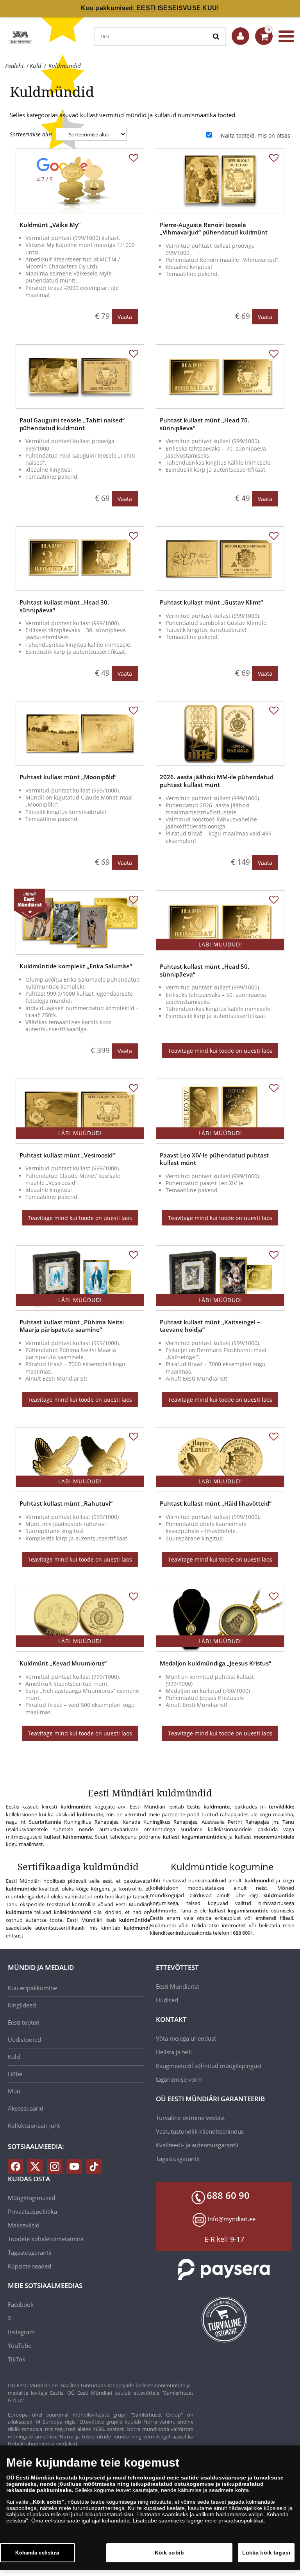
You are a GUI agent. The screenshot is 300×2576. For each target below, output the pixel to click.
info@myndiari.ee (232, 2219)
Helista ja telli (174, 2052)
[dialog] (150, 2508)
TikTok (17, 2359)
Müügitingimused (31, 2198)
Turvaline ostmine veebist (190, 2118)
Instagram (21, 2332)
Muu (14, 2091)
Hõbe (15, 2074)
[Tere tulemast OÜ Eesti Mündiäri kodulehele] (240, 36)
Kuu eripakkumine (32, 1988)
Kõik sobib (169, 2553)
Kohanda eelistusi (37, 2553)
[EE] (20, 36)
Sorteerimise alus (31, 134)
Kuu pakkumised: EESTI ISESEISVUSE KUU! (150, 8)
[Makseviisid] (224, 2269)
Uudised (167, 2000)
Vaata (125, 317)
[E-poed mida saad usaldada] (224, 2320)
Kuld (14, 2057)
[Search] (217, 37)
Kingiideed (22, 2005)
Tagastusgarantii (178, 2159)
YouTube (20, 2345)
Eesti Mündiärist (178, 1986)
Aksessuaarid (26, 2108)
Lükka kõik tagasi (266, 2553)
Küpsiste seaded (29, 2266)
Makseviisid (24, 2225)
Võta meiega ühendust (186, 2038)
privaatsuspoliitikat (241, 2521)
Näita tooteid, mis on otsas (255, 135)
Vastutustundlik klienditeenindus (200, 2131)
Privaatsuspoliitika (32, 2211)
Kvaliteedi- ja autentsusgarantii (197, 2145)
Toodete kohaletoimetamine (46, 2239)
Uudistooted (24, 2039)
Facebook (21, 2304)
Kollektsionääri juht (34, 2125)
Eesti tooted (24, 2022)
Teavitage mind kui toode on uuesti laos (220, 1051)
